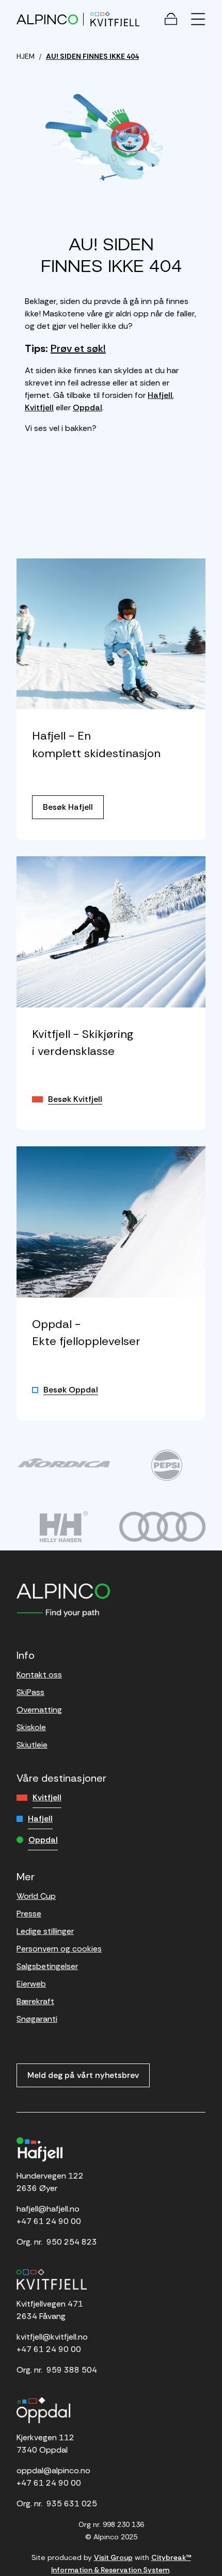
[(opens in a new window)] (64, 1463)
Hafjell (160, 395)
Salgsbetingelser (47, 1966)
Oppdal (88, 407)
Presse (29, 1914)
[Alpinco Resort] (47, 19)
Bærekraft (35, 2001)
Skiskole (31, 1727)
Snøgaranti (37, 2019)
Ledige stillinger (45, 1931)
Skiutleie (32, 1745)
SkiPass (30, 1692)
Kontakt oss (39, 1675)
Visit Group (113, 2557)
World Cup (36, 1896)
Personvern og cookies (59, 1949)
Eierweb (31, 1984)
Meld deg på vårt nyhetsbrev (83, 2075)
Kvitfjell (39, 407)
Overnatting (39, 1710)
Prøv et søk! (78, 348)
